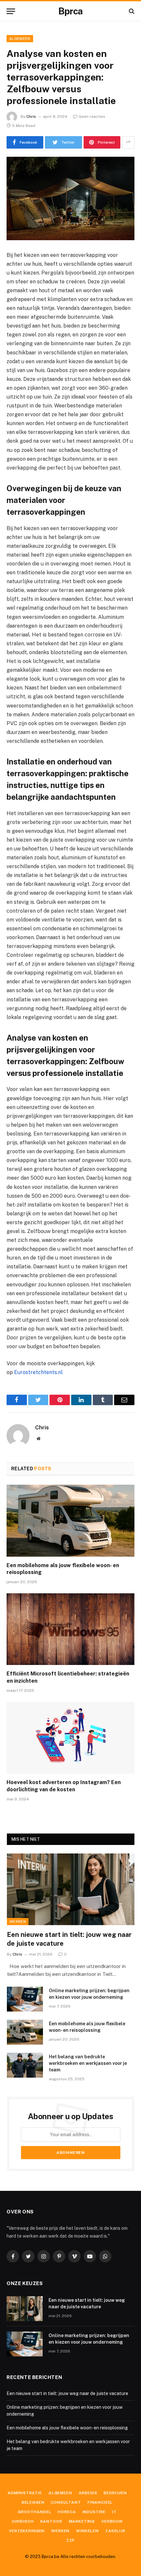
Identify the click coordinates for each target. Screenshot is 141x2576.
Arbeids (88, 2493)
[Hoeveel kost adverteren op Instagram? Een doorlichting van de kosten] (70, 1738)
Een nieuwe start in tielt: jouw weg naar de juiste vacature (67, 2393)
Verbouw (112, 2521)
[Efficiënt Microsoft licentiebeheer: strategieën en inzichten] (70, 1629)
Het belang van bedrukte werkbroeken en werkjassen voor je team (88, 2063)
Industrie (94, 2512)
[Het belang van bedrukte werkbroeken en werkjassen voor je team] (25, 2065)
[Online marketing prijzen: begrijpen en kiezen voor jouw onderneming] (25, 1999)
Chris (31, 116)
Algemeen (20, 39)
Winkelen (87, 2531)
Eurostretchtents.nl (38, 1372)
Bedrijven (115, 2493)
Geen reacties (92, 116)
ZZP (71, 2540)
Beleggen (33, 2502)
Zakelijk (115, 2531)
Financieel (100, 2502)
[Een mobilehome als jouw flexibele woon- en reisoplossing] (70, 1521)
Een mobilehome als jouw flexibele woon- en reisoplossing (67, 2428)
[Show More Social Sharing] (128, 142)
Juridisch (23, 2521)
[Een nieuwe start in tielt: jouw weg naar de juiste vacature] (71, 1889)
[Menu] (11, 11)
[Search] (131, 11)
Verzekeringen (27, 2531)
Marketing (82, 2521)
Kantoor (51, 2521)
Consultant (66, 2502)
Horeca (67, 2512)
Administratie (25, 2493)
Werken (18, 1922)
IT (114, 2512)
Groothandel (34, 2512)
